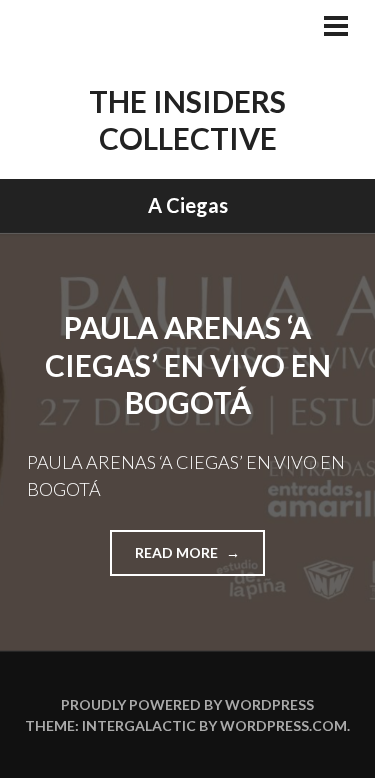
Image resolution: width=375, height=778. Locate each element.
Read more (199, 559)
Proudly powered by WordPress (187, 704)
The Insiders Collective (187, 120)
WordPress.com (283, 725)
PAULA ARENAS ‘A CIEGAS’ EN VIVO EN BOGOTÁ (188, 364)
